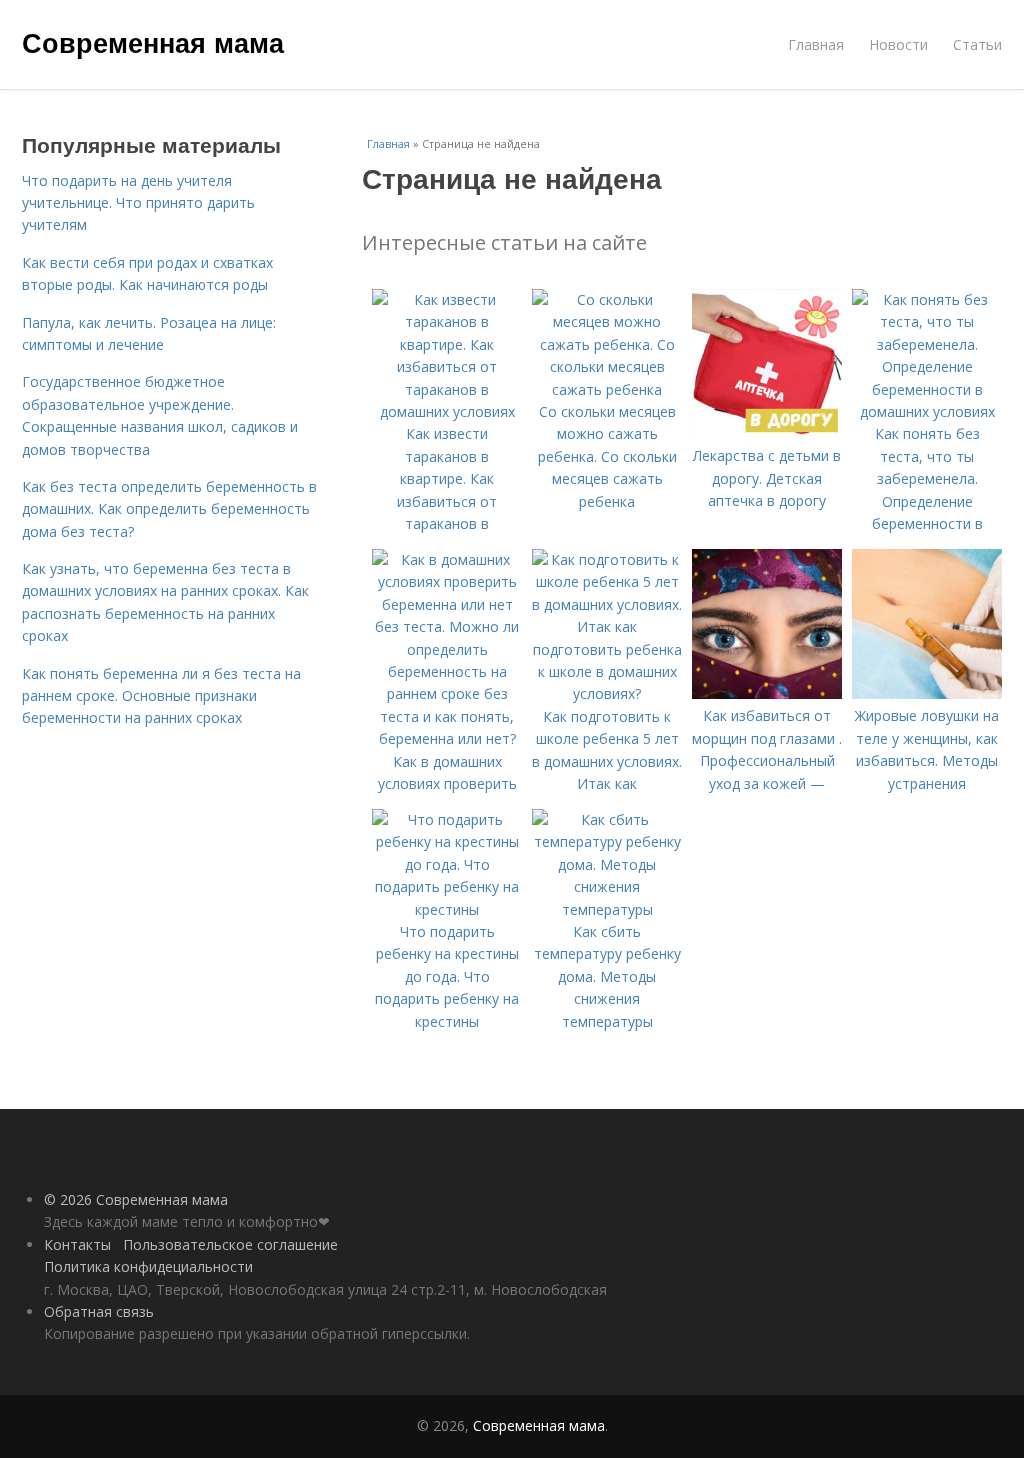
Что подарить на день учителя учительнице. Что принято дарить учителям (138, 203)
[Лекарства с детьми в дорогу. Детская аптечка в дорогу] (767, 433)
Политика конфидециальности (148, 1266)
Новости (898, 44)
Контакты (77, 1244)
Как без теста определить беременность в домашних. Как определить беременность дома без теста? (169, 509)
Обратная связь (99, 1311)
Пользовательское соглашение (230, 1244)
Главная (816, 44)
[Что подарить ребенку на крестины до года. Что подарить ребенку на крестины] (447, 909)
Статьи (977, 44)
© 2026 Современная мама (136, 1199)
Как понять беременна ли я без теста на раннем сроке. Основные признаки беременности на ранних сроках (161, 696)
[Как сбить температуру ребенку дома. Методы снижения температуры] (607, 909)
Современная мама (153, 42)
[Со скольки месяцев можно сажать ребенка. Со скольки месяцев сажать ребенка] (607, 389)
